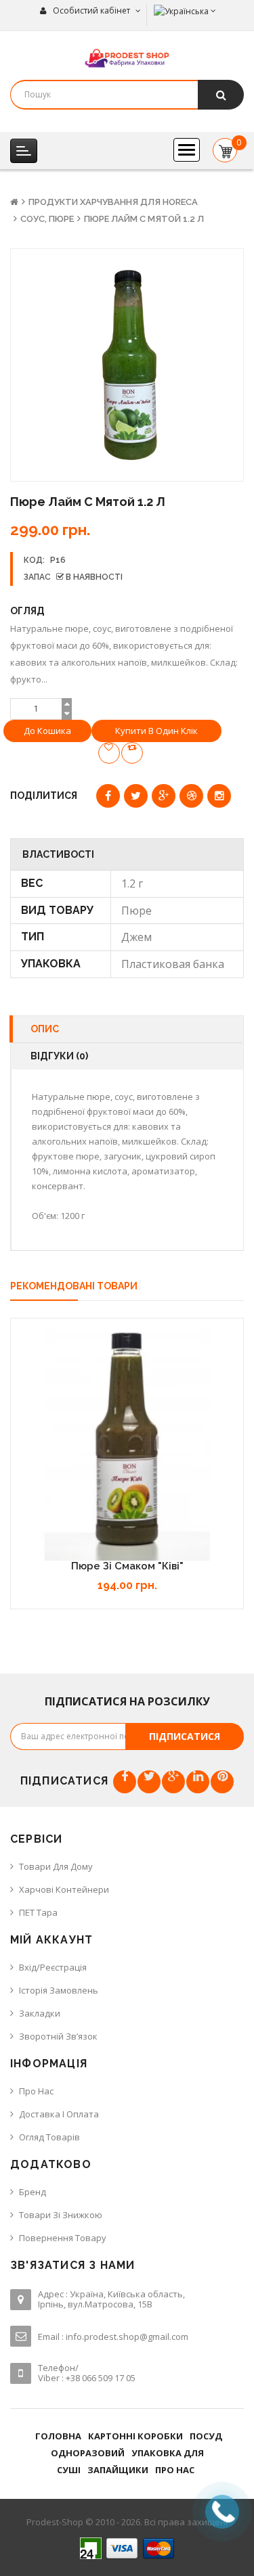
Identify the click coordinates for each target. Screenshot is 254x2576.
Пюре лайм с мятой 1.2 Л (144, 219)
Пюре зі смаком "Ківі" (127, 1566)
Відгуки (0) (59, 1056)
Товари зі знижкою (61, 2215)
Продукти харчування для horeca (113, 202)
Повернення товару (63, 2238)
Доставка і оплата (59, 2114)
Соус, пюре (47, 219)
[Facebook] (125, 1782)
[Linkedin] (198, 1782)
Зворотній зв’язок (58, 2036)
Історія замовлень (59, 1990)
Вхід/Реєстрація (53, 1967)
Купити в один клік (156, 731)
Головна (58, 2436)
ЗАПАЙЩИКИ (118, 2470)
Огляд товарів (49, 2137)
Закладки (40, 2013)
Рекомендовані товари (74, 1286)
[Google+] (173, 1782)
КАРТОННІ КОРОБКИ (135, 2436)
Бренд (33, 2192)
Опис (45, 1029)
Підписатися (185, 1736)
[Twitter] (149, 1782)
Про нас (36, 2091)
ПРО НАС (175, 2470)
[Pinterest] (222, 1782)
